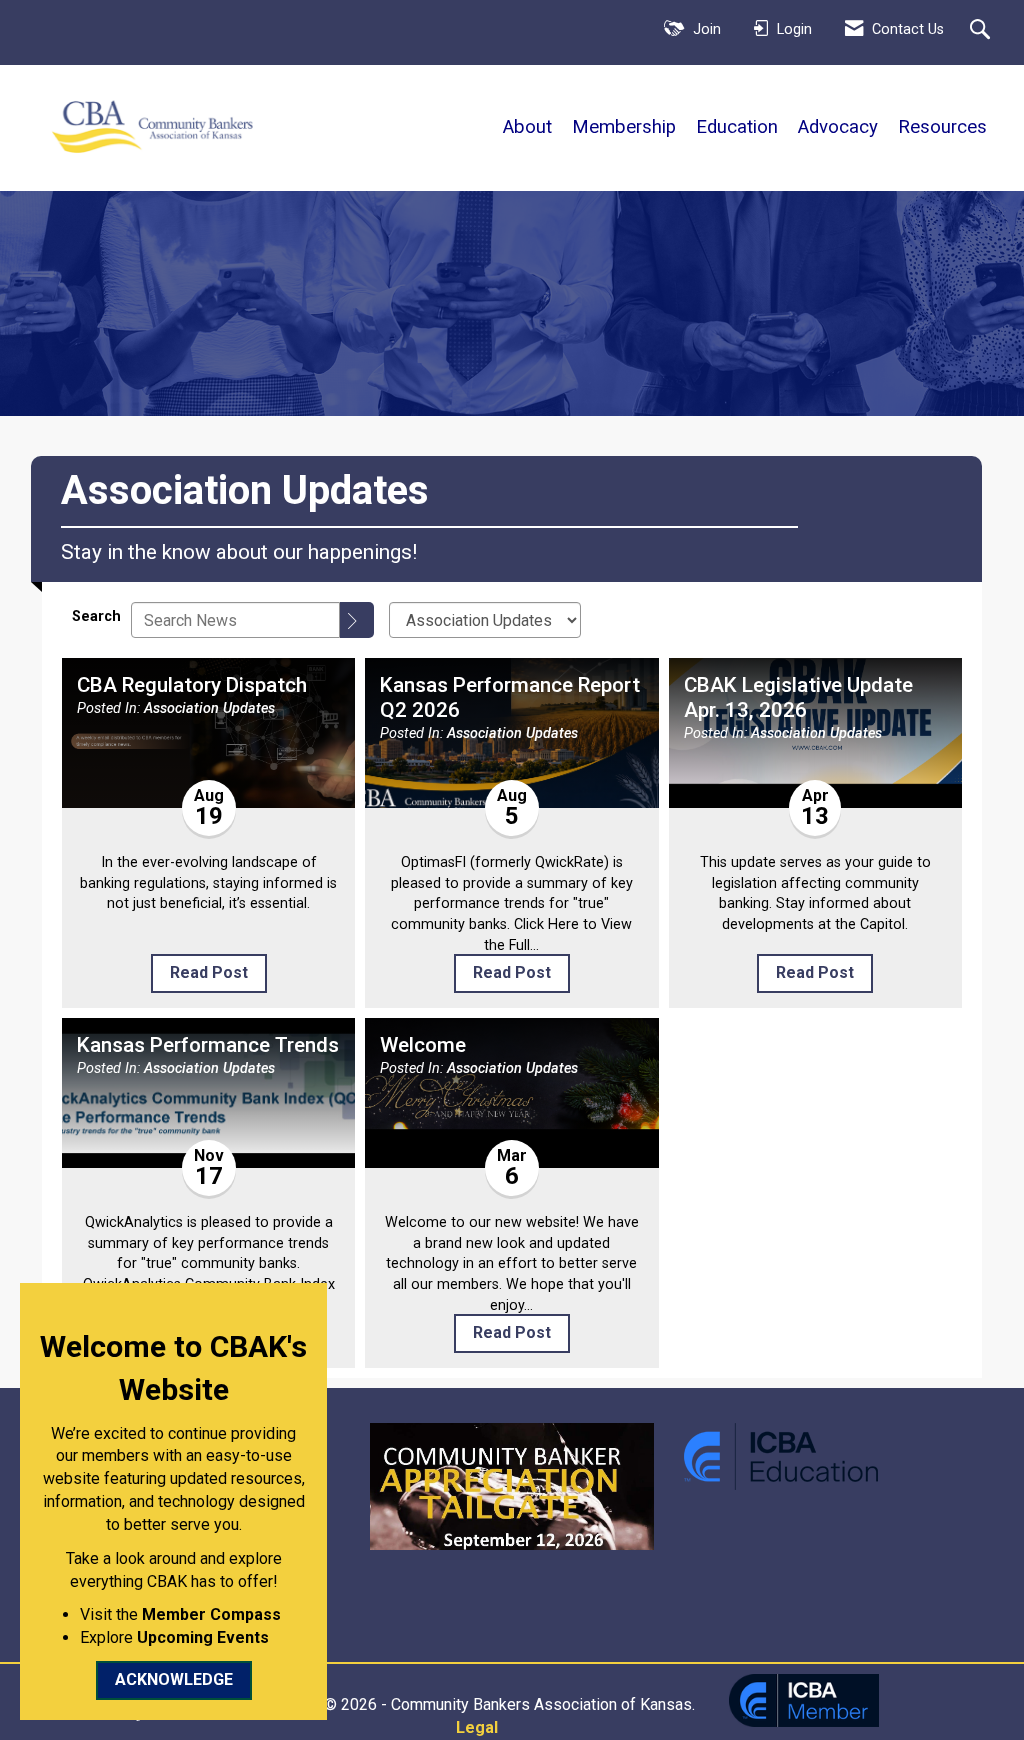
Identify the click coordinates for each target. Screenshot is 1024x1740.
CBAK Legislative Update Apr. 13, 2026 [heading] (798, 697)
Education (737, 127)
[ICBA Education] (781, 1455)
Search (96, 616)
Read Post (209, 972)
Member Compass (211, 1614)
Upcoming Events (203, 1637)
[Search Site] (982, 31)
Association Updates (209, 708)
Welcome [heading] (423, 1045)
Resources (942, 127)
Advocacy (838, 127)
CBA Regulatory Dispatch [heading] (192, 685)
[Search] (357, 620)
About (527, 127)
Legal (477, 1727)
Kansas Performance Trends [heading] (208, 1045)
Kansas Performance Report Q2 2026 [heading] (510, 697)
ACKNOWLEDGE (174, 1679)
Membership (624, 127)
